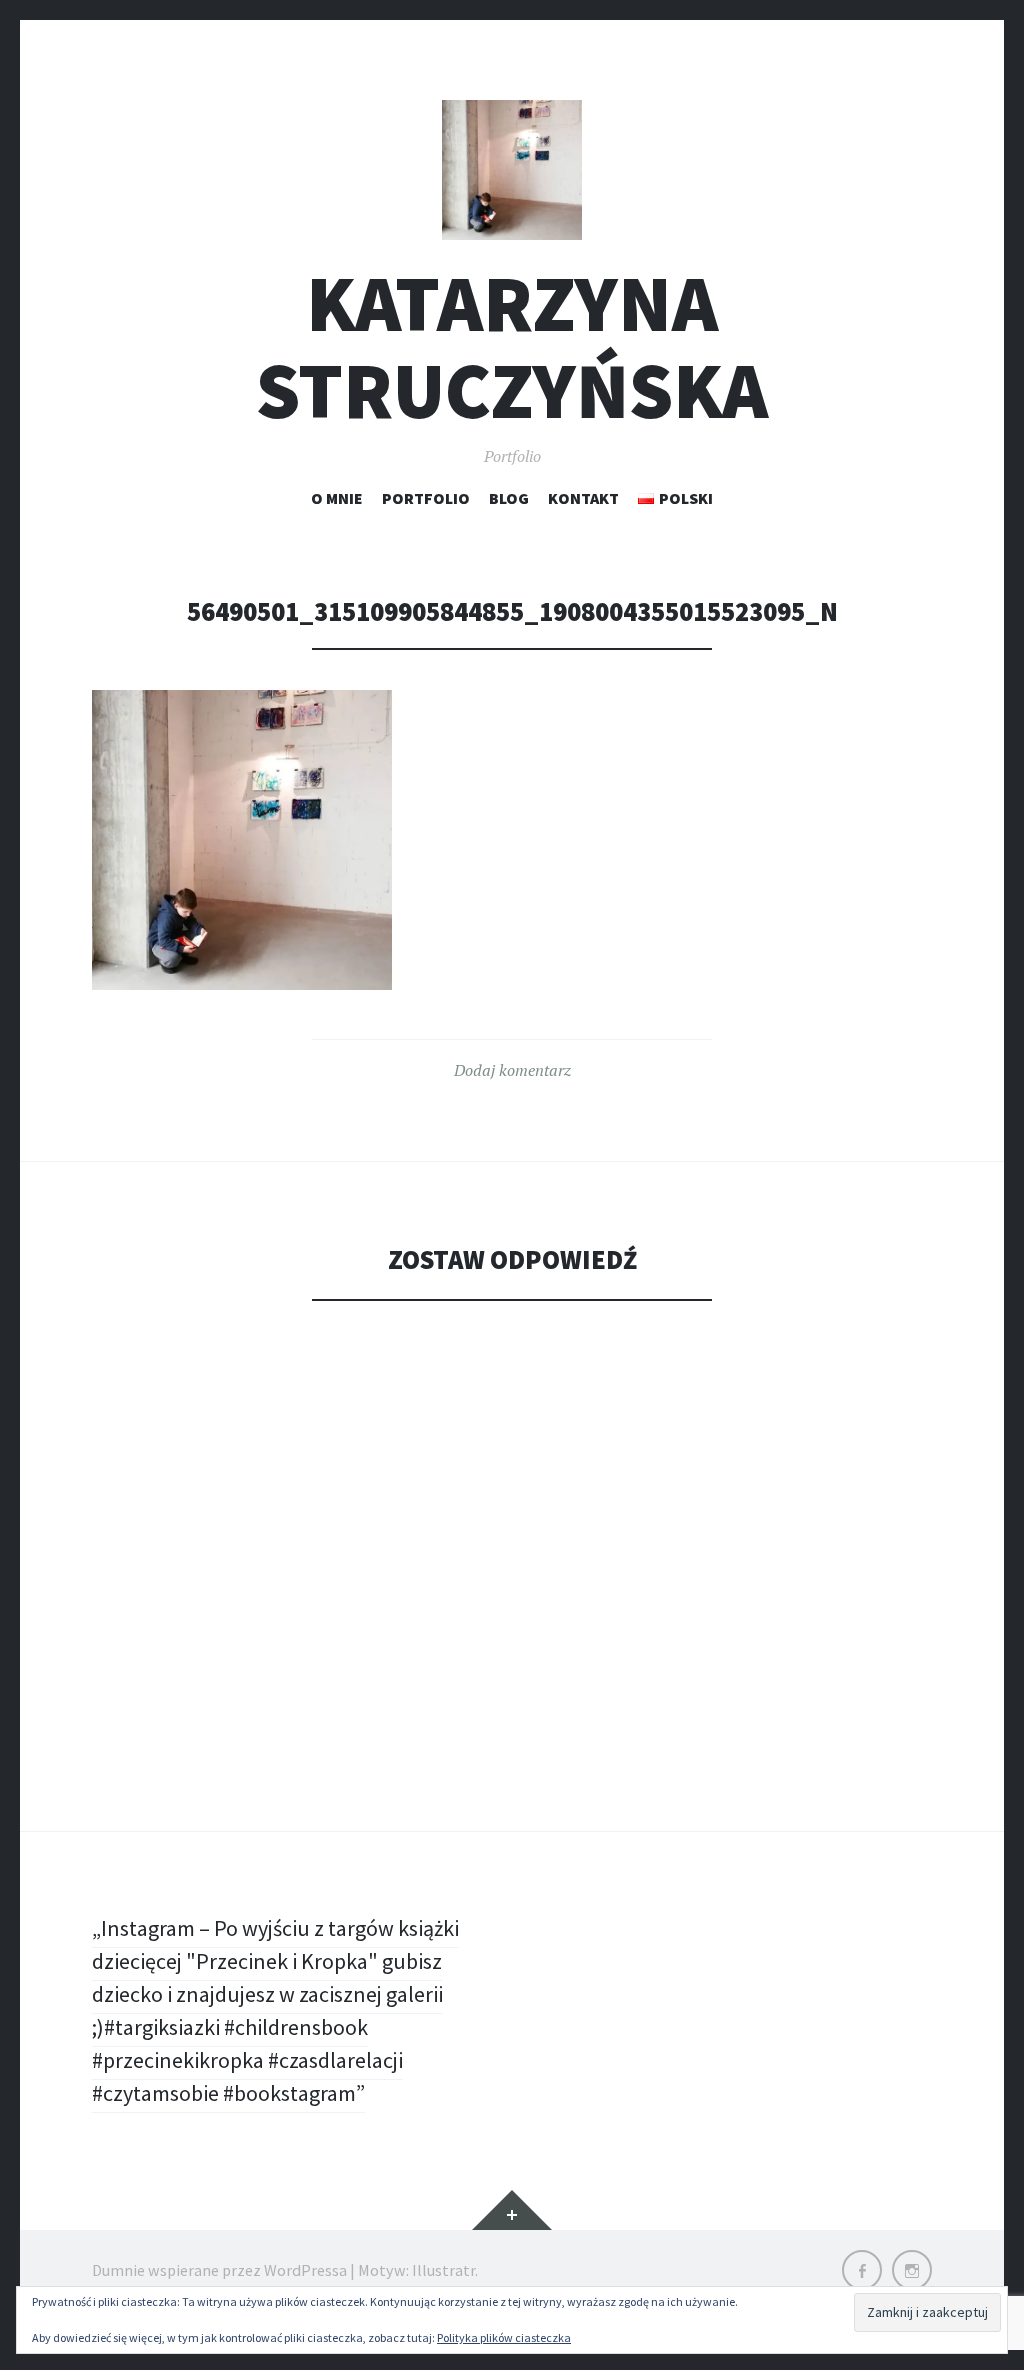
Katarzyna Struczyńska (512, 347)
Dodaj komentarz (512, 1070)
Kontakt (583, 498)
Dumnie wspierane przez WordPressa (219, 2270)
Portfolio (426, 498)
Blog (509, 498)
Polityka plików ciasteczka (504, 2337)
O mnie (337, 498)
